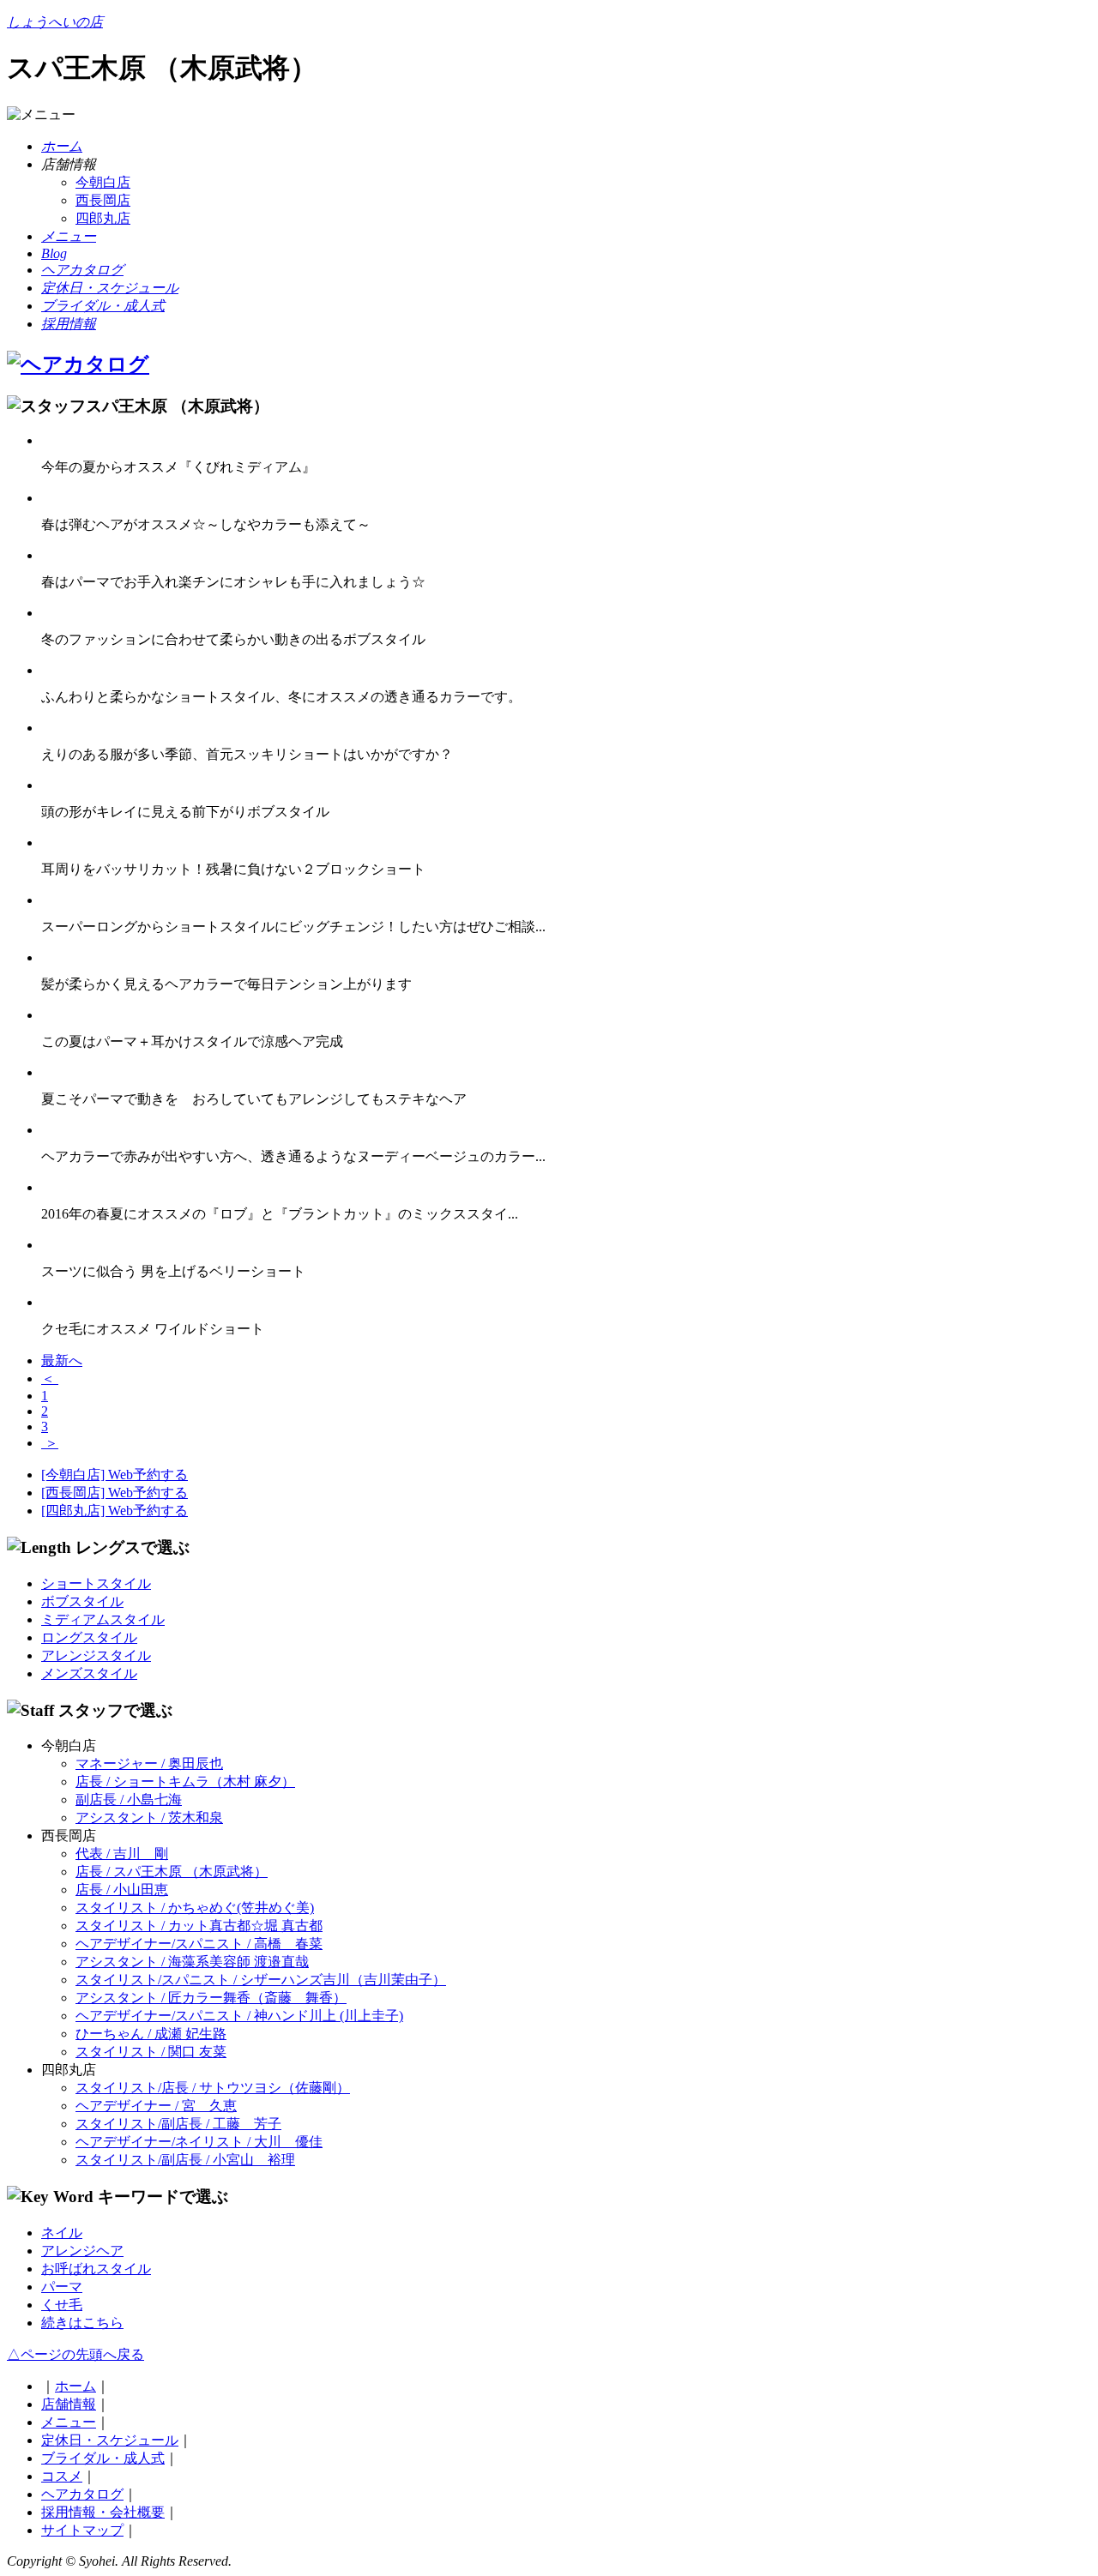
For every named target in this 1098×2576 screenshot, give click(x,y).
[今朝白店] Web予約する (115, 1475)
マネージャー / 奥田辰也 (149, 1763)
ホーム (75, 2386)
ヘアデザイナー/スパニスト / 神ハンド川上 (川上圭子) (239, 2016)
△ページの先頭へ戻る (75, 2354)
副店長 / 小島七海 (129, 1800)
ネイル (62, 2233)
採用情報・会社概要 (103, 2512)
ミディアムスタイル (103, 1619)
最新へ (62, 1360)
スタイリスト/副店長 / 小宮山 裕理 (185, 2160)
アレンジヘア (82, 2251)
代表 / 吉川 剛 (122, 1854)
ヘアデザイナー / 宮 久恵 (156, 2106)
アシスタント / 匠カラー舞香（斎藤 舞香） (211, 1998)
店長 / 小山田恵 (122, 1890)
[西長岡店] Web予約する (115, 1493)
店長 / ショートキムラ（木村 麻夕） (185, 1782)
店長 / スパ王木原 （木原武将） (172, 1872)
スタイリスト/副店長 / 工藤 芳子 (178, 2124)
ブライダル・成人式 (103, 2458)
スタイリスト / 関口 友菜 (151, 2052)
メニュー (69, 2422)
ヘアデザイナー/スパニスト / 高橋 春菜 (199, 1944)
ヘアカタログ (82, 2494)
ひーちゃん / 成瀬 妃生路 (151, 2034)
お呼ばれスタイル (96, 2269)
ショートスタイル (96, 1583)
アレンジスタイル (96, 1655)
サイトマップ (82, 2530)
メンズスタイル (89, 1673)
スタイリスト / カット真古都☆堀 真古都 (199, 1926)
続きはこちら (82, 2323)
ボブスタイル (82, 1601)
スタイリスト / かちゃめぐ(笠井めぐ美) (195, 1908)
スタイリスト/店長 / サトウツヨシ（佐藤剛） (213, 2088)
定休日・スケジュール (110, 2440)
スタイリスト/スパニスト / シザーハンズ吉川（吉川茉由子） (261, 1980)
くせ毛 (62, 2305)
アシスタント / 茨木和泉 (149, 1818)
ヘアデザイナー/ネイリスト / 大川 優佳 (199, 2142)
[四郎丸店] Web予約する (115, 1511)
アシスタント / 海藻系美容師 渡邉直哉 (192, 1962)
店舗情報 (69, 2404)
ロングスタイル (89, 1637)
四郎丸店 (103, 218)
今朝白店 (103, 182)
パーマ (62, 2287)
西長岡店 (103, 200)
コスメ (62, 2476)
